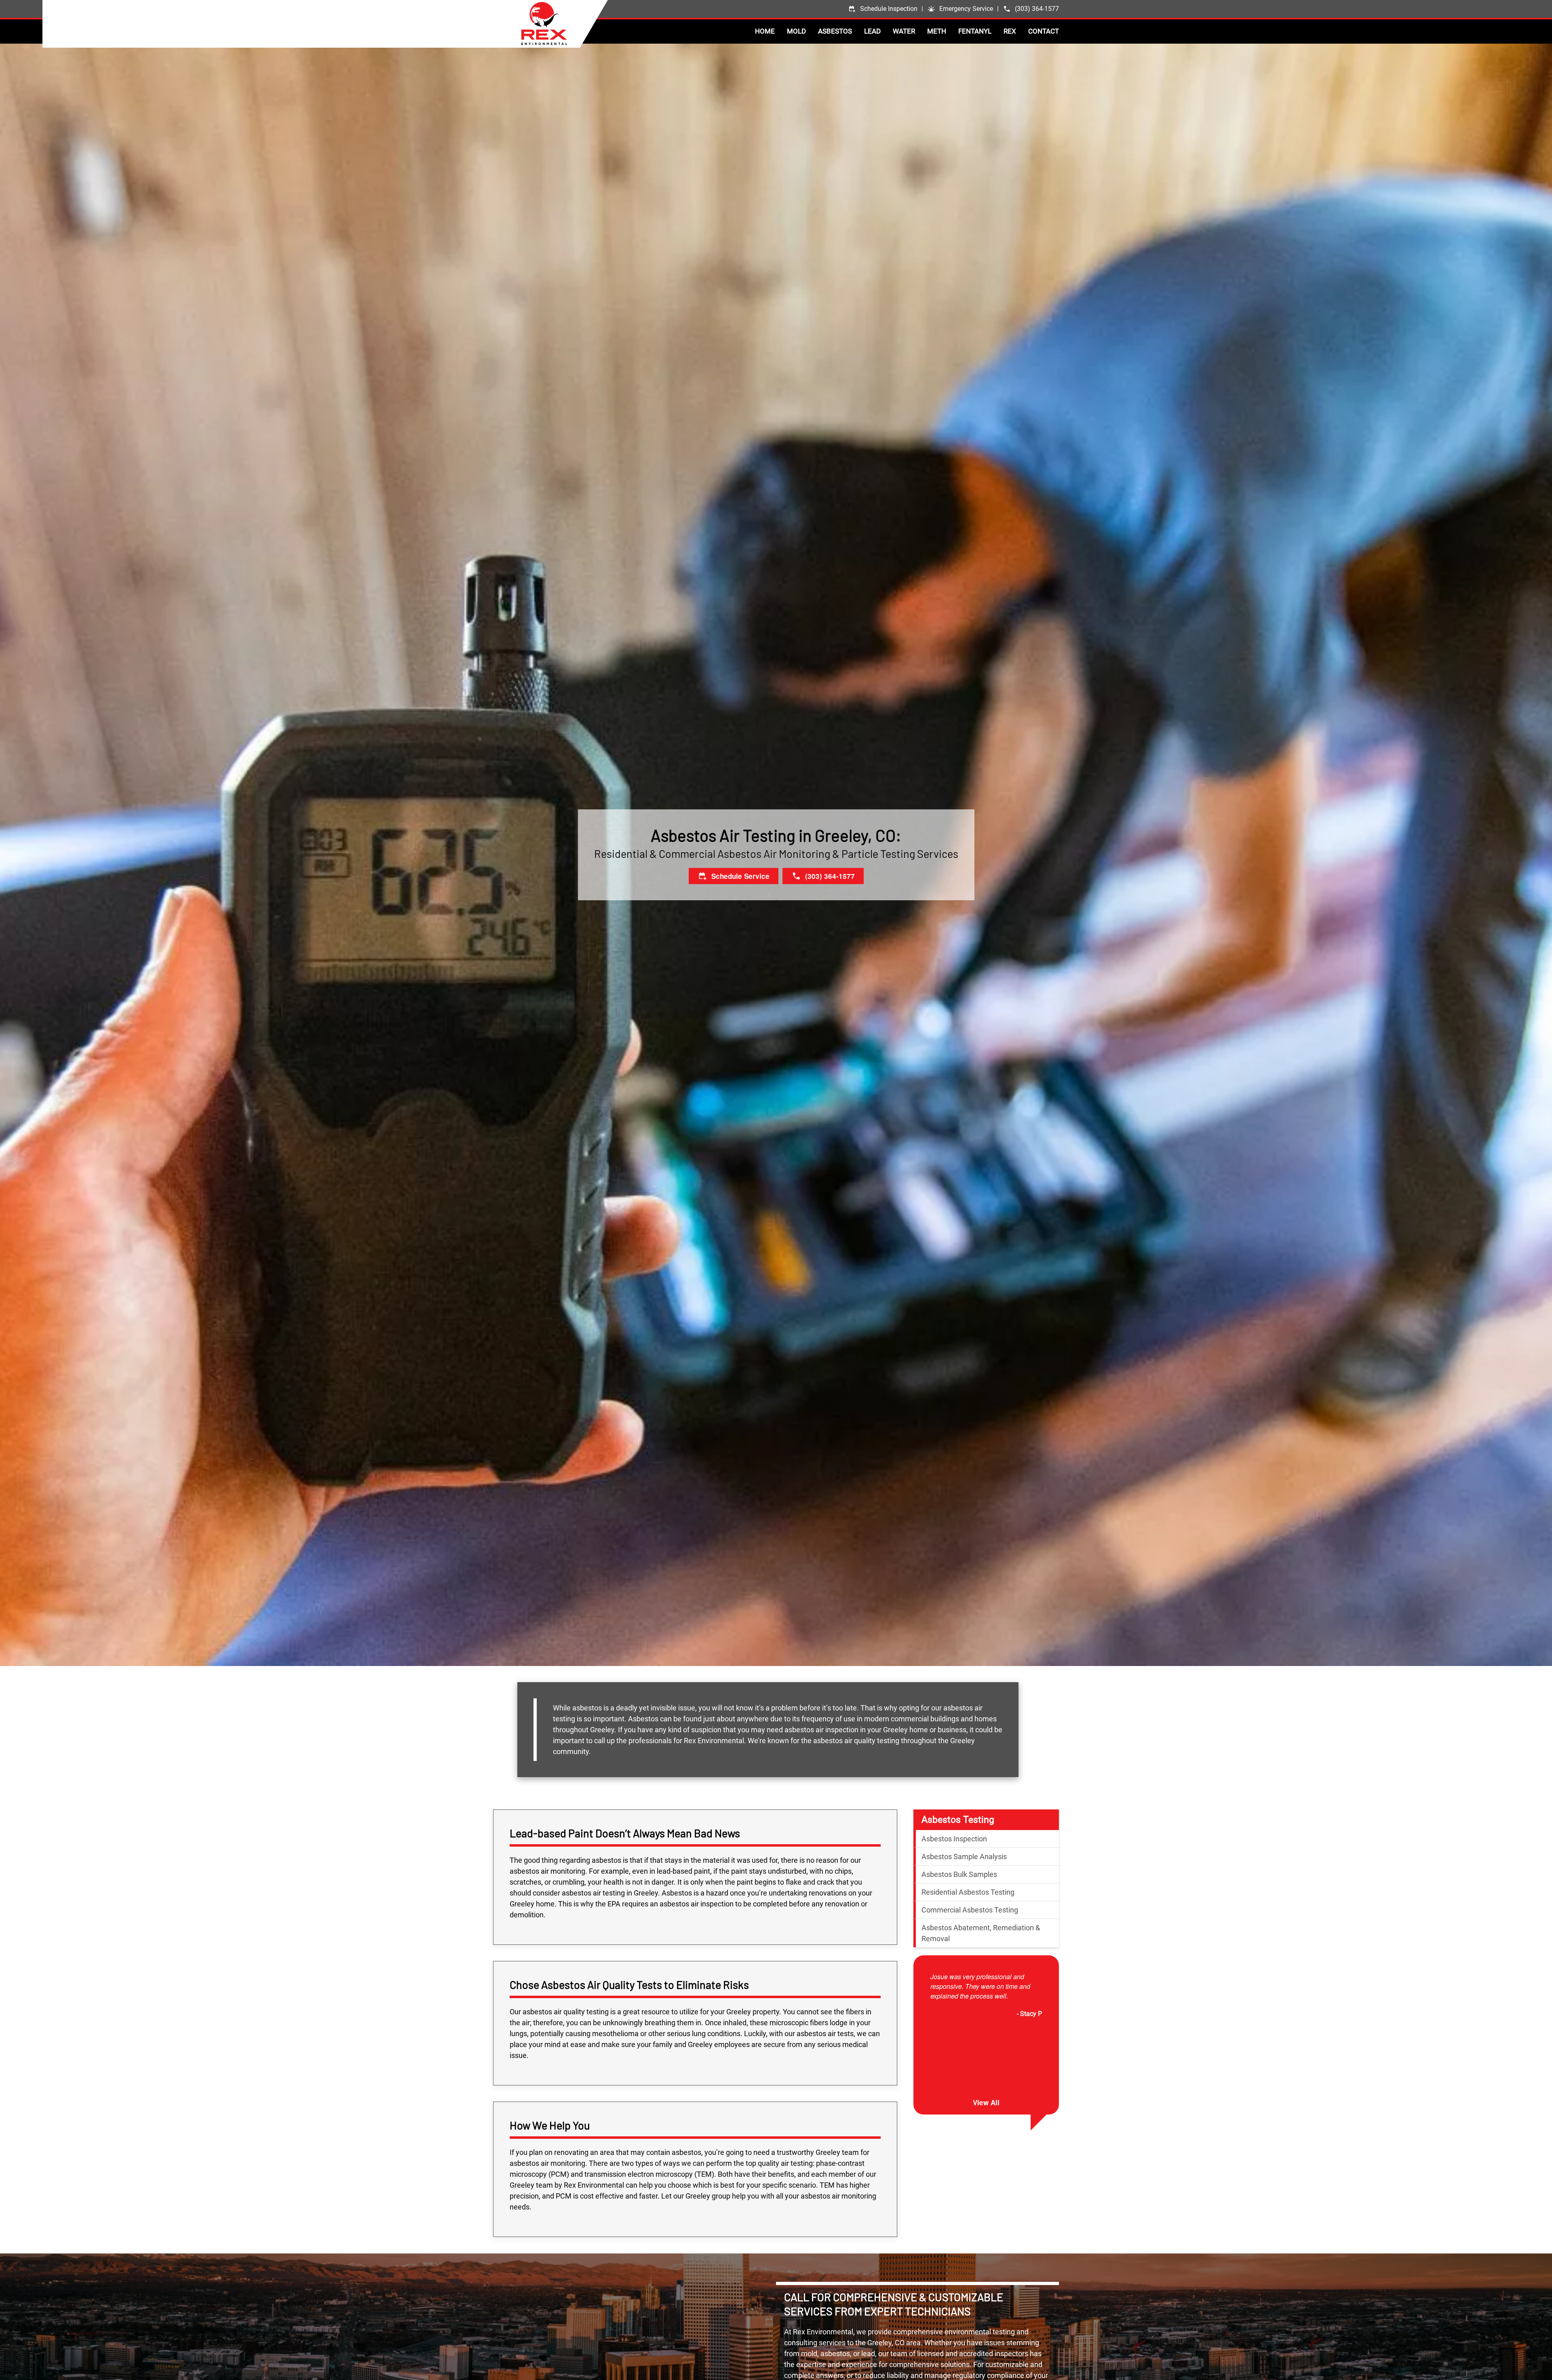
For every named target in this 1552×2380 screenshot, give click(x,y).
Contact (1044, 31)
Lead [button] (872, 31)
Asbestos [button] (835, 31)
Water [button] (904, 31)
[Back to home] (564, 23)
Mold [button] (796, 31)
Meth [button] (937, 31)
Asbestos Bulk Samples (959, 1875)
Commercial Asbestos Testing (970, 1910)
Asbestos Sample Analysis (964, 1857)
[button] (960, 9)
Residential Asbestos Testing (968, 1892)
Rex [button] (1010, 31)
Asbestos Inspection (954, 1839)
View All (986, 2103)
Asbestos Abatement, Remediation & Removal (981, 1933)
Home (765, 31)
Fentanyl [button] (975, 31)
